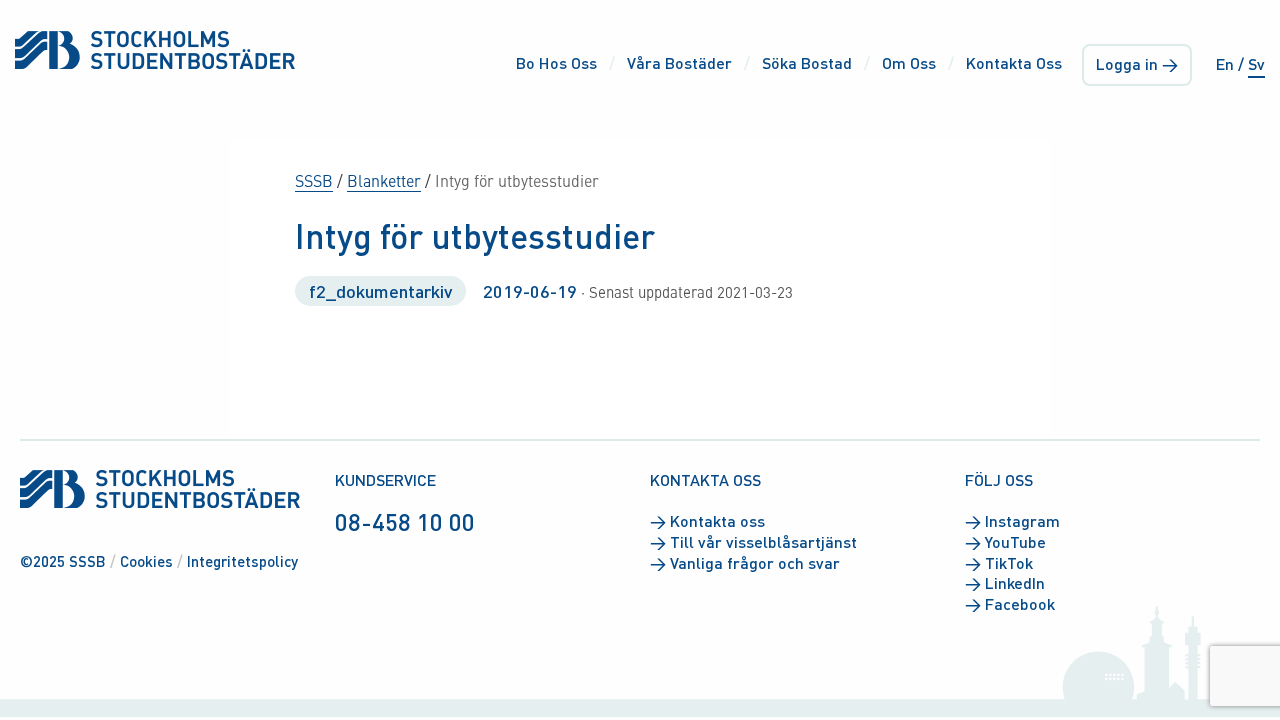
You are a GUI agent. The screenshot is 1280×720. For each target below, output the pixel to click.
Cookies (146, 561)
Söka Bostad (807, 62)
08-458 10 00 (405, 521)
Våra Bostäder (679, 62)
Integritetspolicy (242, 561)
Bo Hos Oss (556, 62)
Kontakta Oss (1014, 62)
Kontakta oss (707, 521)
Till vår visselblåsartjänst (753, 542)
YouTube (1005, 542)
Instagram (1012, 521)
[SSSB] (155, 49)
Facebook (1010, 604)
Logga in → (1137, 63)
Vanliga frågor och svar (745, 563)
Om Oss (909, 62)
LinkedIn (1005, 583)
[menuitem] (552, 64)
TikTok (999, 563)
